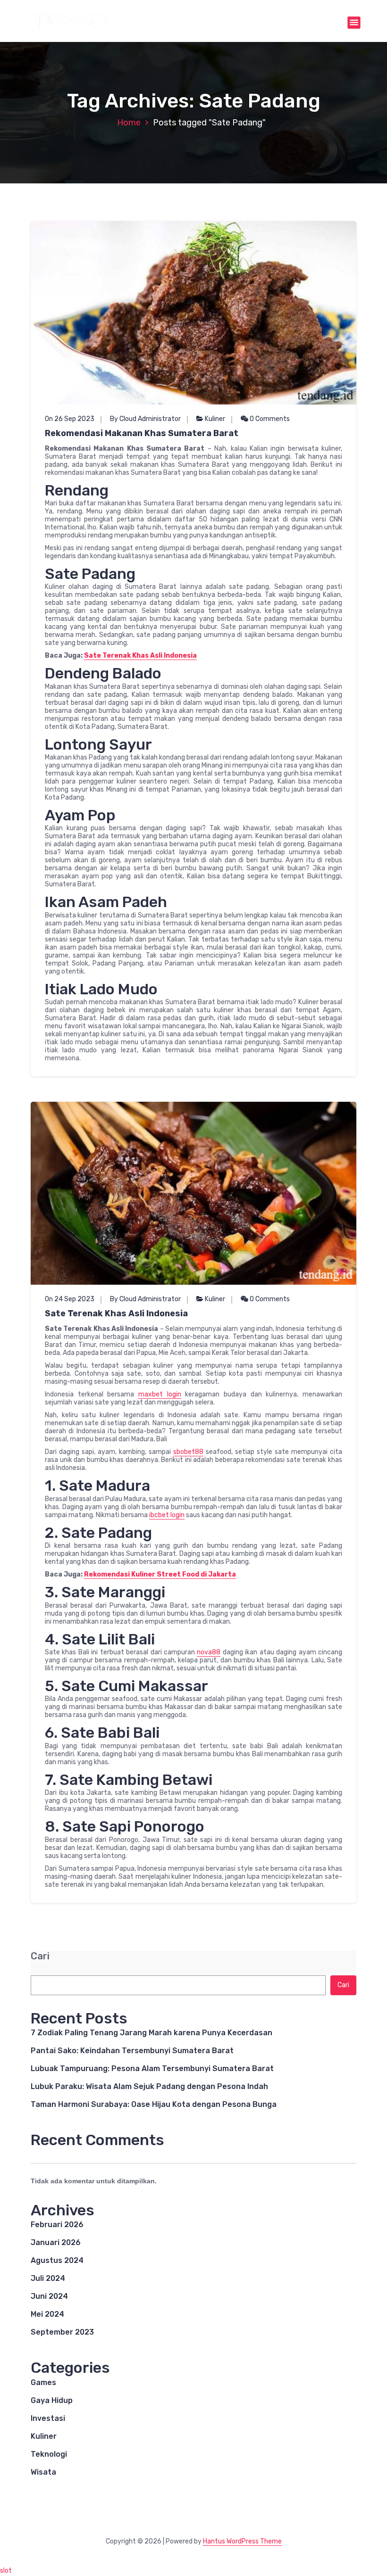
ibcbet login (167, 1515)
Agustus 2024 (57, 2260)
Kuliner (215, 419)
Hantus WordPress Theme (242, 2541)
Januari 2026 (56, 2242)
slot (6, 2571)
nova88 (209, 1652)
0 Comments (269, 419)
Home (129, 123)
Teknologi (49, 2454)
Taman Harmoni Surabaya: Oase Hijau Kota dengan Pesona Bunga (154, 2104)
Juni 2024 (49, 2296)
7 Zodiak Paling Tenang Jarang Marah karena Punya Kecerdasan (151, 2033)
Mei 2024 (47, 2314)
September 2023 (62, 2332)
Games (43, 2382)
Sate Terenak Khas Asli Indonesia (140, 656)
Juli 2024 (48, 2278)
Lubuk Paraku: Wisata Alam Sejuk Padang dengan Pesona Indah (149, 2086)
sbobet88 (188, 1452)
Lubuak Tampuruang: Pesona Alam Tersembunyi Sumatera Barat (152, 2068)
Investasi (48, 2418)
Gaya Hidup (52, 2400)
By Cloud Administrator (145, 419)
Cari (40, 1956)
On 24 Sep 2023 (70, 1299)
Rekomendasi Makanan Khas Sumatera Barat (142, 433)
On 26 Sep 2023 (70, 419)
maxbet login (160, 1394)
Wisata (43, 2472)
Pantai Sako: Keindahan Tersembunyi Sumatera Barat (132, 2051)
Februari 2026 (57, 2225)
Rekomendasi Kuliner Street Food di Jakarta (160, 1574)
